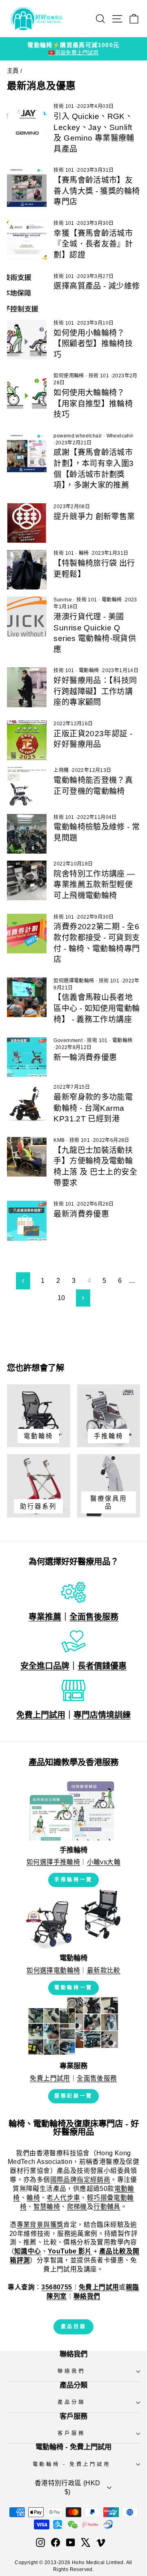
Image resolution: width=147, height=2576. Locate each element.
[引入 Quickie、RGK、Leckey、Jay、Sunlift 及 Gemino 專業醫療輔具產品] (27, 123)
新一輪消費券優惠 (85, 1057)
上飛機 (61, 770)
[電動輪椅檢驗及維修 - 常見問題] (27, 834)
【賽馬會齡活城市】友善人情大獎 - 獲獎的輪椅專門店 (97, 191)
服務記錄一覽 (73, 2096)
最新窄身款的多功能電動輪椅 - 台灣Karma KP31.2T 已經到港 (93, 1108)
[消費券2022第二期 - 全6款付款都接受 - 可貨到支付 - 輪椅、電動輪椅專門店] (27, 934)
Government (68, 1040)
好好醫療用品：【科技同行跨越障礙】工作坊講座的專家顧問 (95, 691)
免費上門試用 (41, 1715)
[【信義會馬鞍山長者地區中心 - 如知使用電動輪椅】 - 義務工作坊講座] (27, 997)
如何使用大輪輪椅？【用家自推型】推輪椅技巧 (93, 404)
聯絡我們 (71, 2371)
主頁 (13, 71)
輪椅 (84, 553)
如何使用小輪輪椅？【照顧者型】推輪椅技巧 (93, 344)
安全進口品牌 (45, 1666)
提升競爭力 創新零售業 (94, 517)
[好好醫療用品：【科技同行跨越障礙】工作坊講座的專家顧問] (27, 687)
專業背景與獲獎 (40, 2225)
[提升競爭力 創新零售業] (27, 523)
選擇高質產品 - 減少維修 (97, 286)
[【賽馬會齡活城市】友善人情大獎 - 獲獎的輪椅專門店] (27, 187)
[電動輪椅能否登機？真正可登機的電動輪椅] (27, 787)
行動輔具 (107, 2207)
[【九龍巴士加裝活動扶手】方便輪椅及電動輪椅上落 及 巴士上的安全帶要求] (27, 1157)
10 (61, 1298)
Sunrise (63, 600)
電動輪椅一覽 (73, 1988)
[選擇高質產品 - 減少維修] (27, 293)
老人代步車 (63, 2198)
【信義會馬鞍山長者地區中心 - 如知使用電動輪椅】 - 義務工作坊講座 (97, 1008)
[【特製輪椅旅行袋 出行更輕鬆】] (27, 570)
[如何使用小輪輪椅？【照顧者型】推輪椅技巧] (27, 340)
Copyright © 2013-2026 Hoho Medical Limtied (69, 2563)
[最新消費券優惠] (27, 1221)
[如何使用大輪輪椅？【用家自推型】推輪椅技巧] (27, 392)
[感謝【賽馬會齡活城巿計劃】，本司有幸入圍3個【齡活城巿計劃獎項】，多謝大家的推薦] (27, 452)
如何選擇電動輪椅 (74, 981)
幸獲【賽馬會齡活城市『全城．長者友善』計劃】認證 (93, 244)
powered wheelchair (78, 436)
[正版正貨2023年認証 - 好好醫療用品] (27, 740)
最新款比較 (104, 1970)
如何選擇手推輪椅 (53, 1862)
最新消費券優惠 (81, 1214)
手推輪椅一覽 (73, 1880)
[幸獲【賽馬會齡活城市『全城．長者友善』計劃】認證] (27, 240)
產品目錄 (73, 2327)
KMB (59, 1140)
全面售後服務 (94, 1617)
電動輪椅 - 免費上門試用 (72, 2464)
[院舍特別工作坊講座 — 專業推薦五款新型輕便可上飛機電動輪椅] (27, 880)
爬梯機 (77, 2207)
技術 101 (64, 106)
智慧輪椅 (47, 2207)
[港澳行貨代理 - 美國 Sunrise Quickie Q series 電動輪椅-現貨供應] (27, 616)
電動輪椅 (112, 600)
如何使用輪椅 (69, 376)
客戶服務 (71, 2433)
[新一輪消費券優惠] (27, 1057)
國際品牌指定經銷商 (80, 2180)
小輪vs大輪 (104, 1862)
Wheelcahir (120, 436)
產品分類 (71, 2402)
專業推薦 (45, 1617)
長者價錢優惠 (102, 1666)
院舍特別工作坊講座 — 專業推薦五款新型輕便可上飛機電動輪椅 (94, 885)
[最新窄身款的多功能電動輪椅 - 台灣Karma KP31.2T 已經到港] (27, 1104)
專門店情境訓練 (102, 1715)
